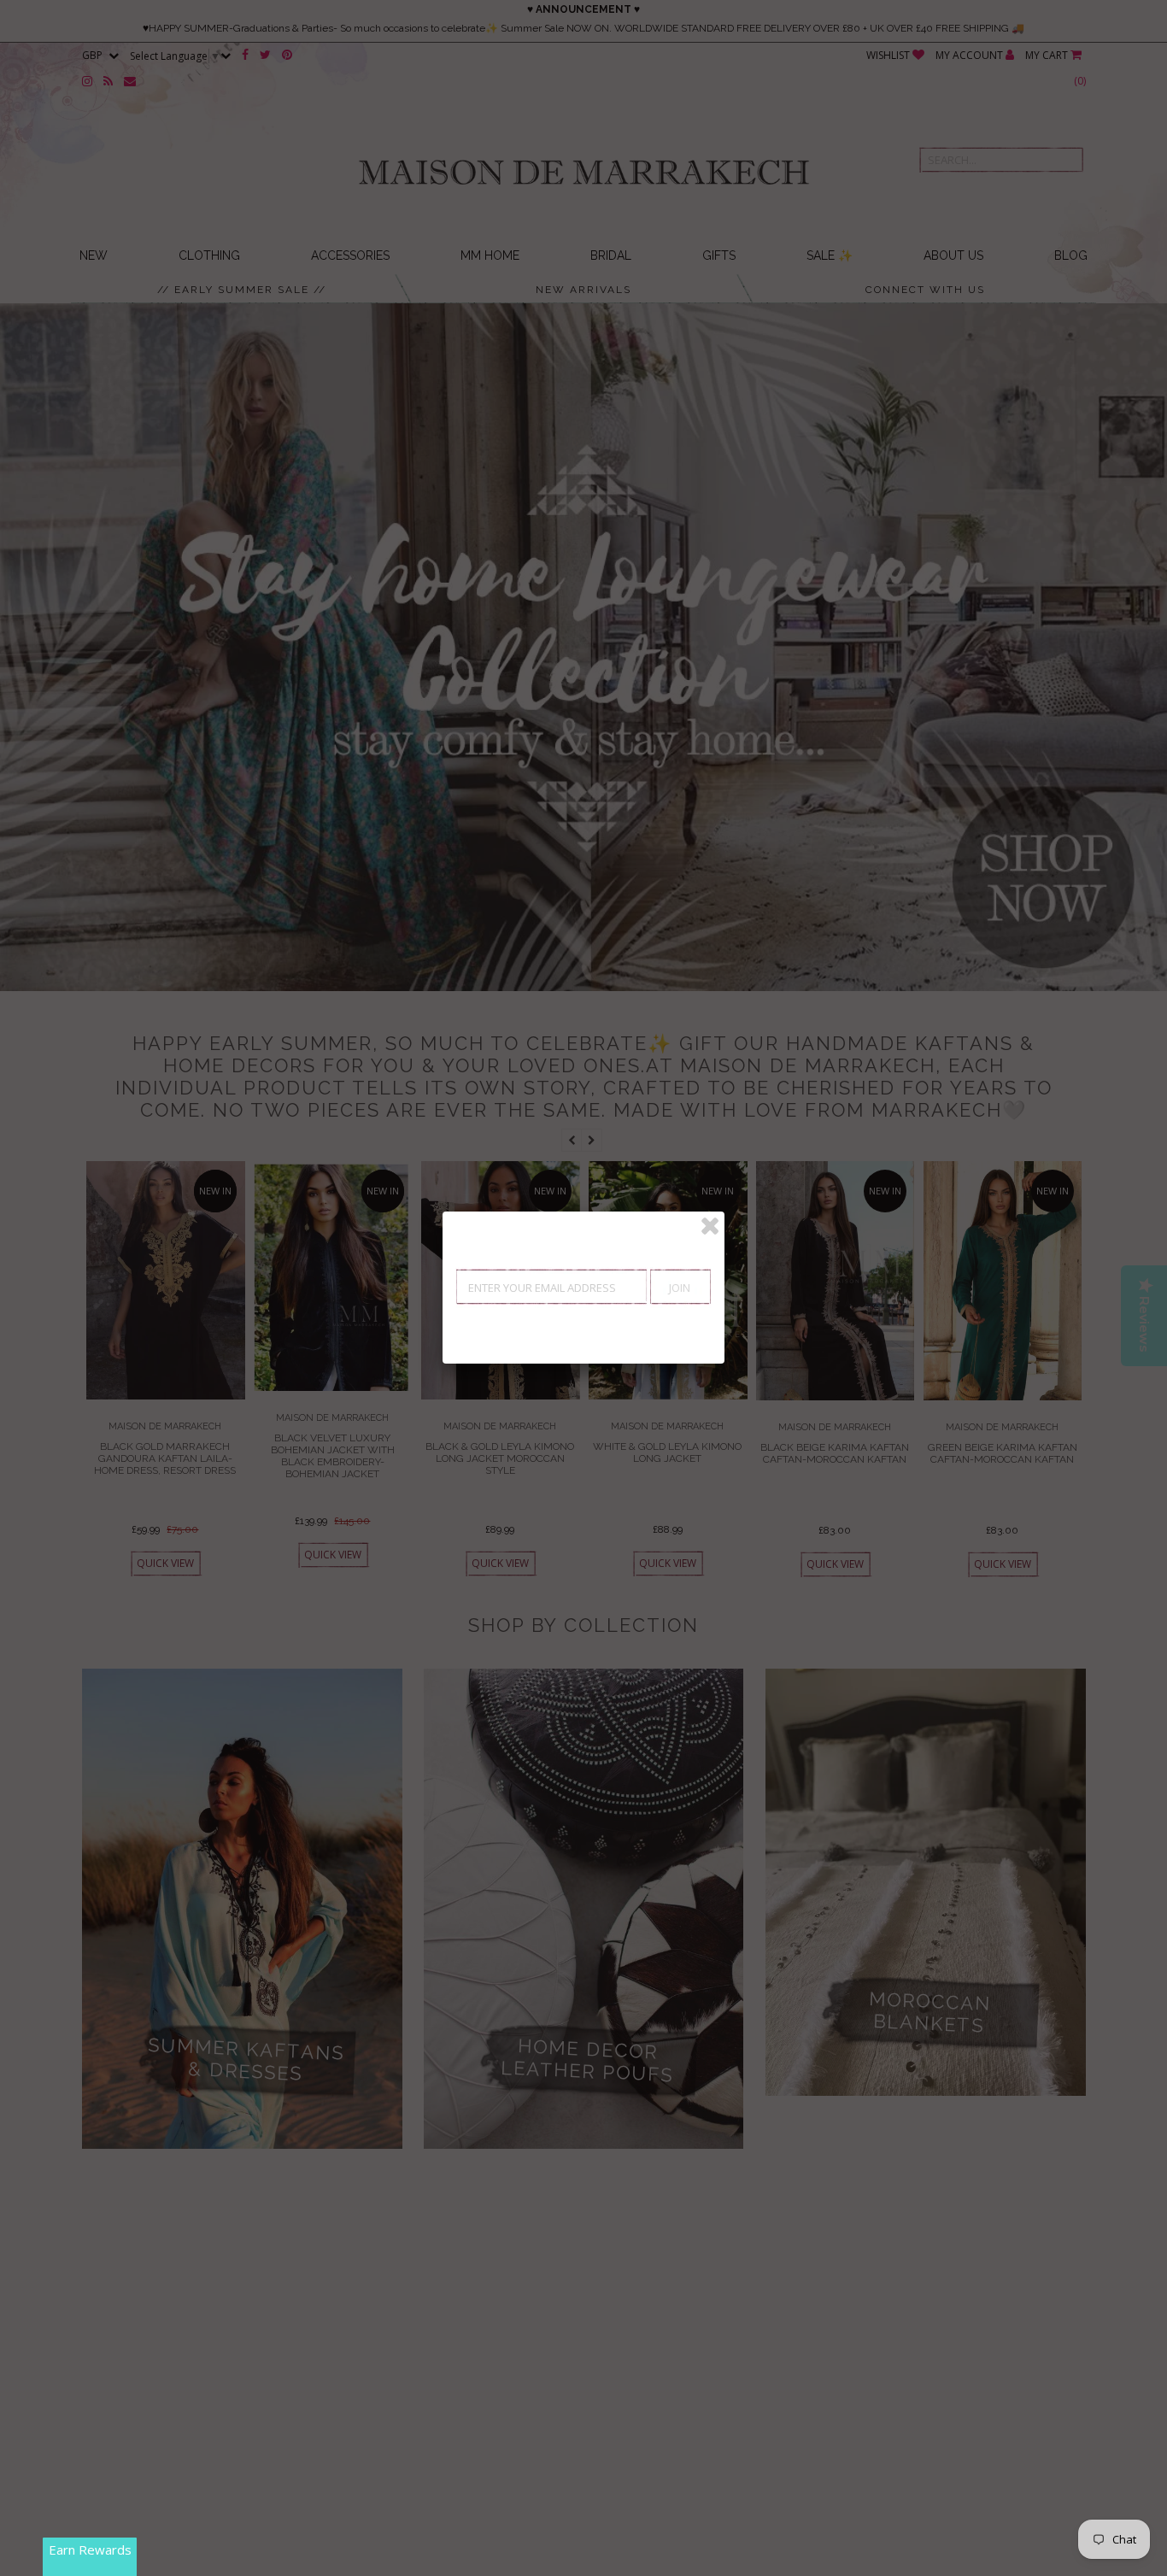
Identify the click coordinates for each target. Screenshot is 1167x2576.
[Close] (710, 1226)
